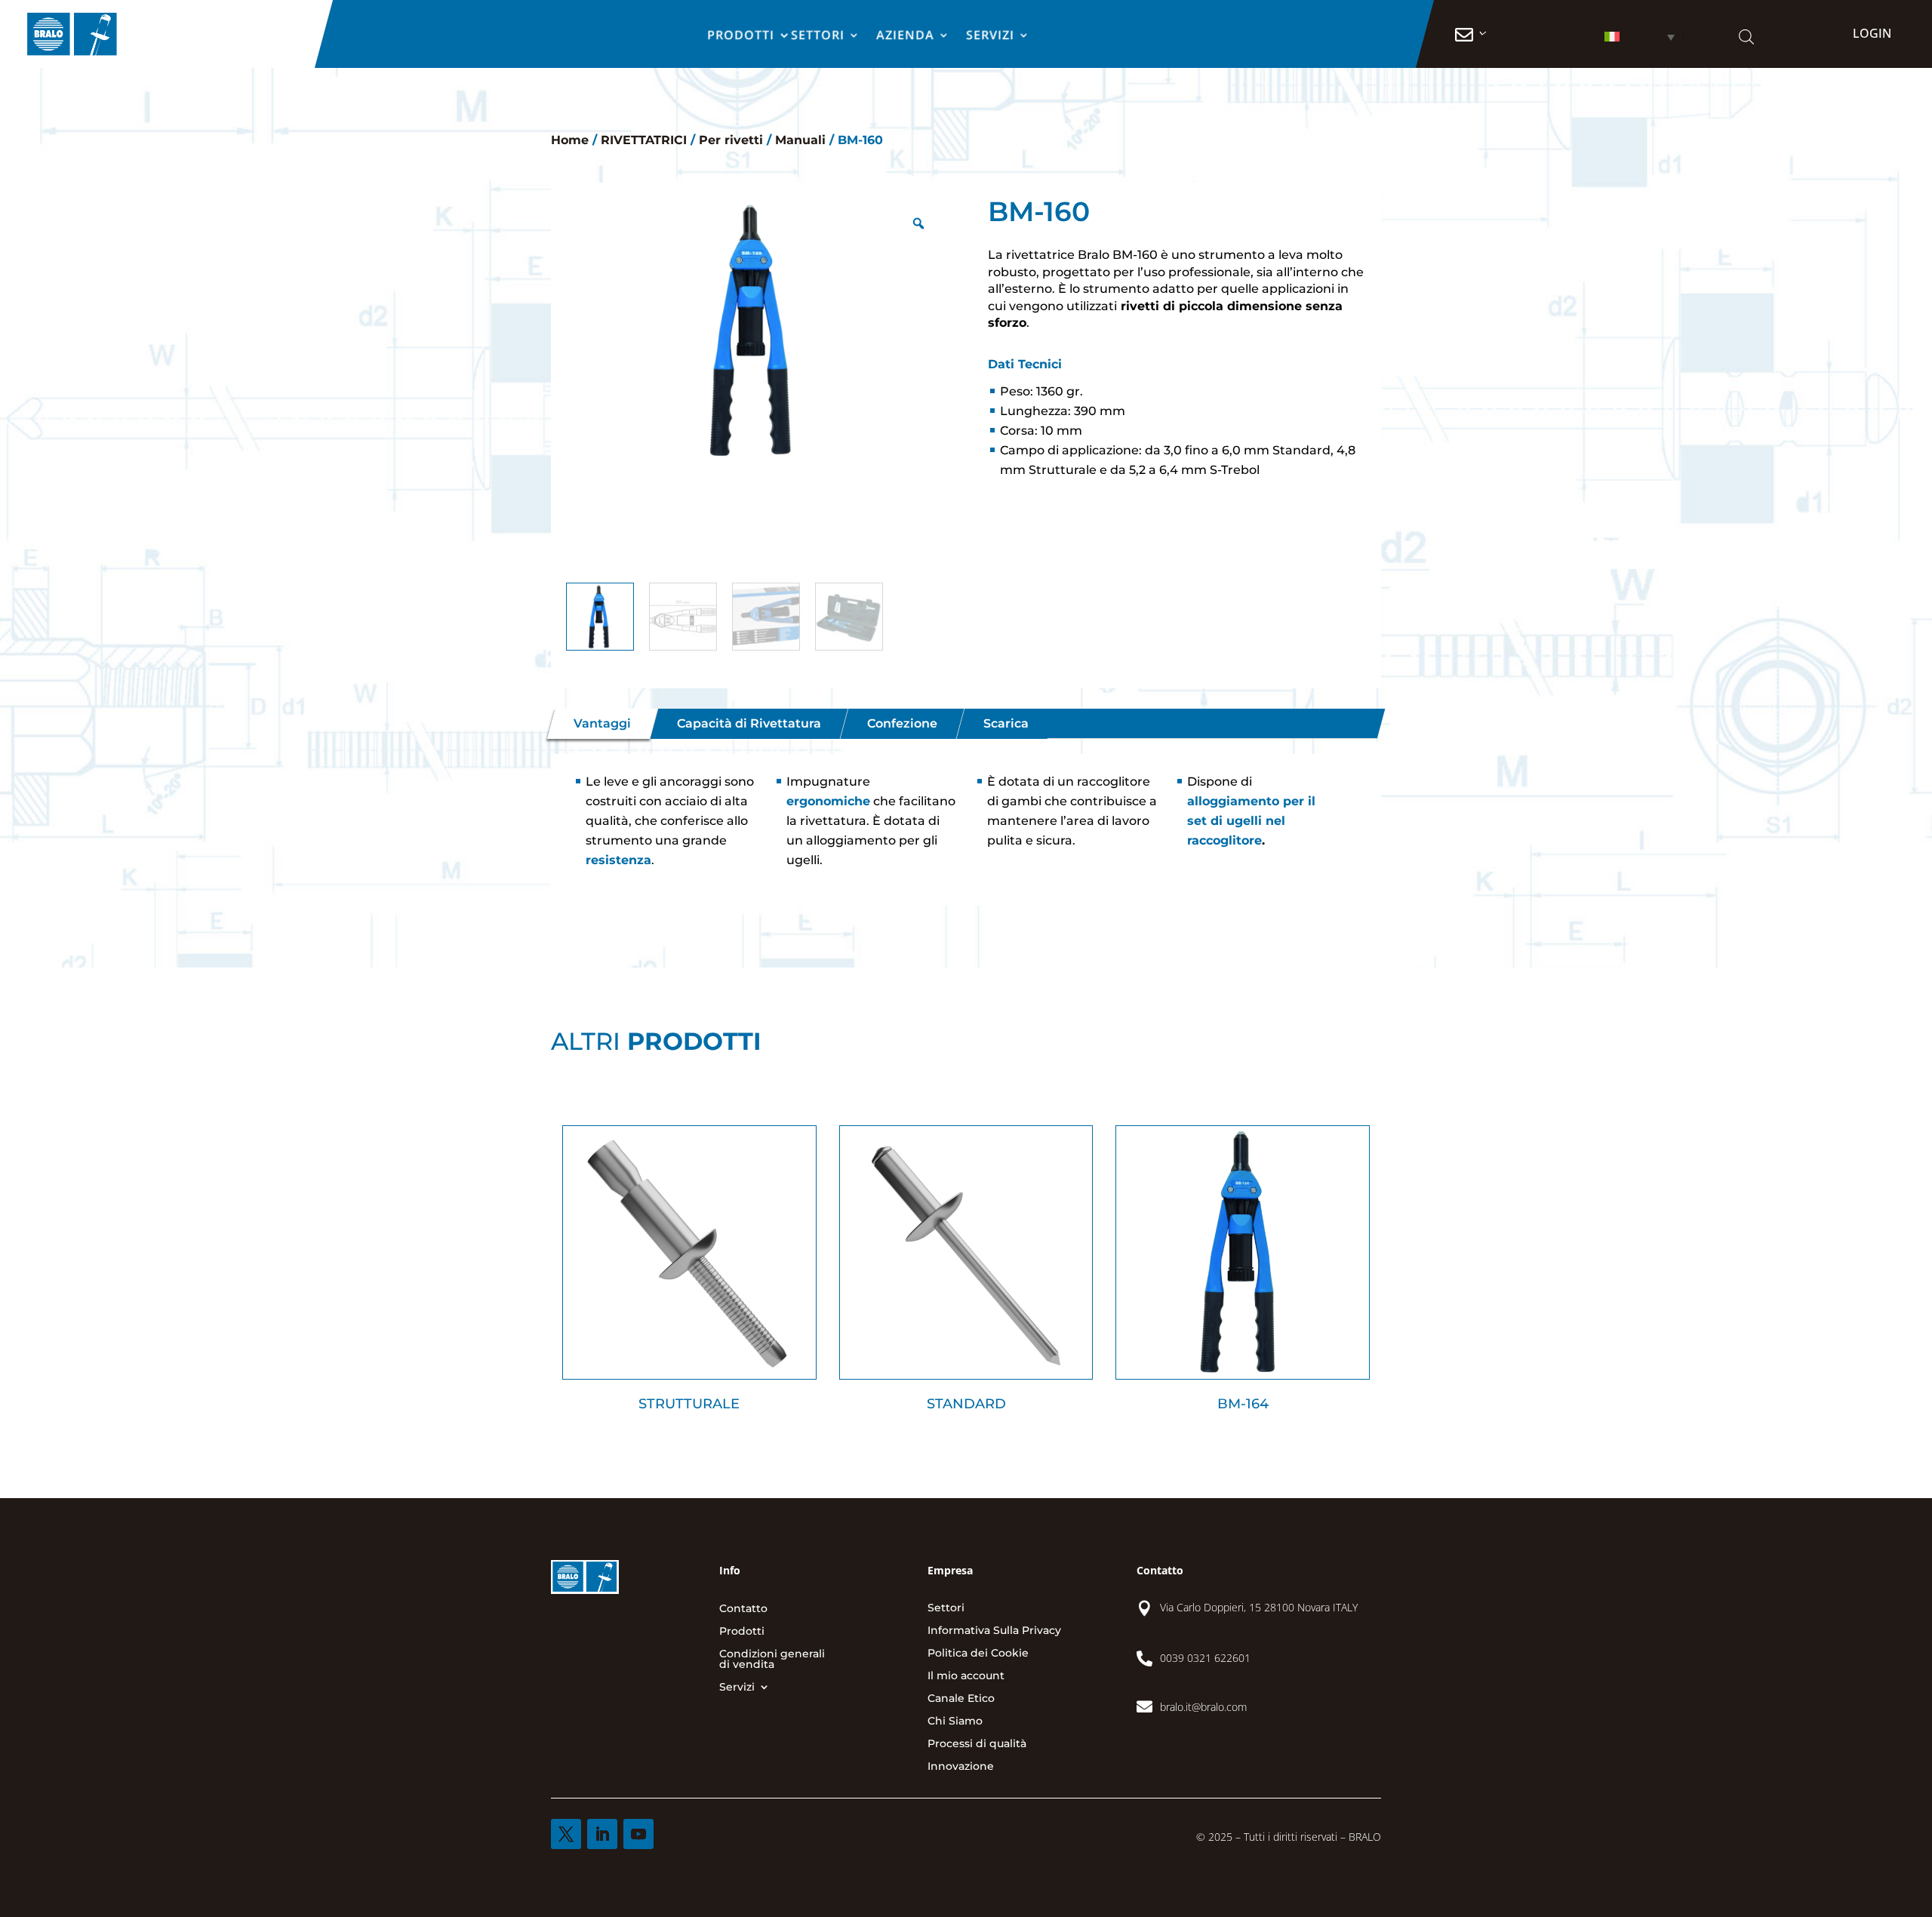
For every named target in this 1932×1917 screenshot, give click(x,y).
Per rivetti (731, 140)
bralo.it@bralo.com (1203, 1707)
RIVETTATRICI (644, 140)
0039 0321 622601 (1205, 1658)
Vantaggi (602, 724)
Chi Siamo (955, 1722)
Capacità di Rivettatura (749, 724)
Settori (818, 36)
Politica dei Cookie (978, 1654)
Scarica (1006, 724)
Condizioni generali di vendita (772, 1660)
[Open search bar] (1746, 37)
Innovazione (961, 1767)
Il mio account (966, 1676)
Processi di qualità (977, 1744)
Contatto (743, 1609)
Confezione (902, 724)
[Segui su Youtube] (638, 1834)
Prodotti (741, 36)
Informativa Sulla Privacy (994, 1631)
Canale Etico (961, 1699)
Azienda (906, 36)
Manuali (800, 140)
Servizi (991, 36)
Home (570, 140)
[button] (1621, 37)
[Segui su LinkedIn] (602, 1834)
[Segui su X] (566, 1834)
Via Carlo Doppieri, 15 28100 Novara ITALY (1259, 1607)
